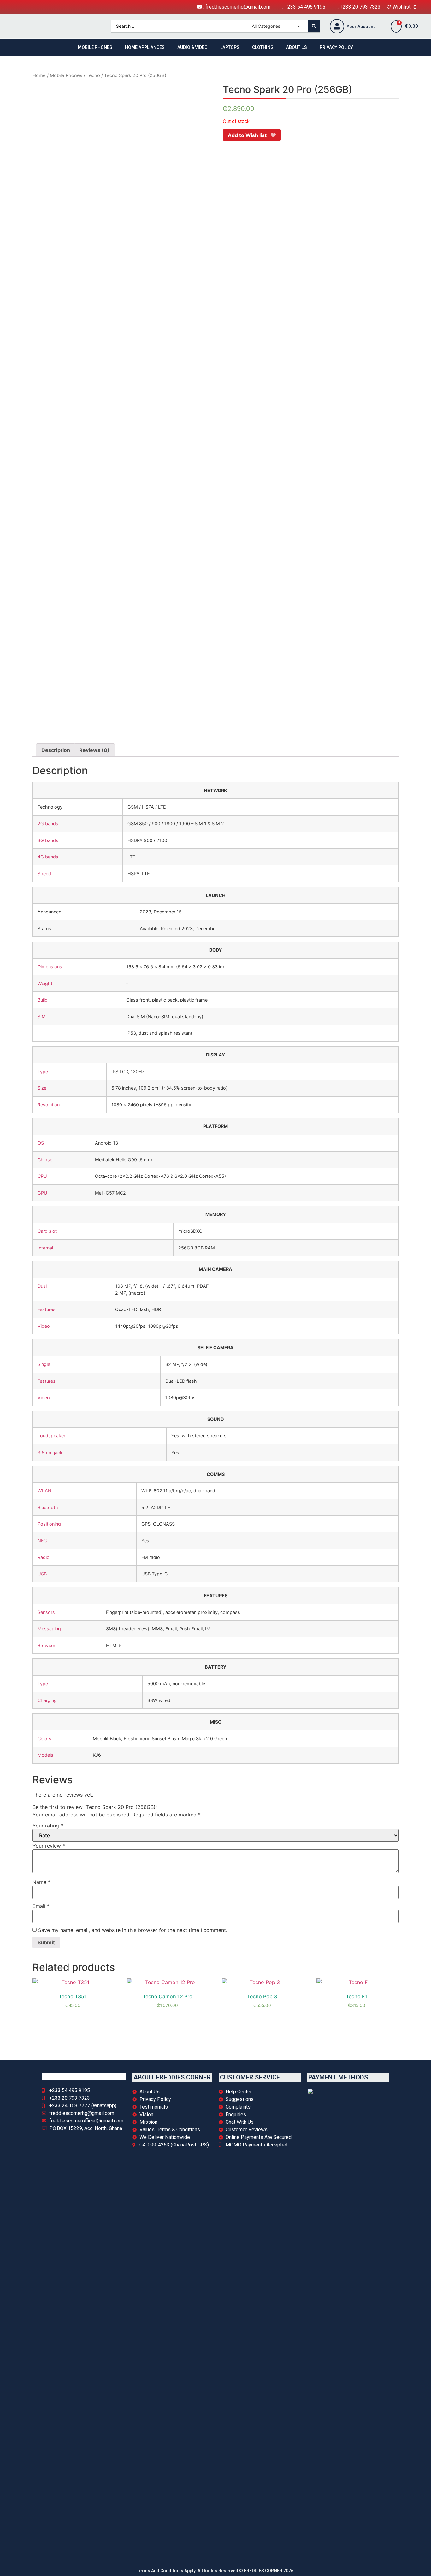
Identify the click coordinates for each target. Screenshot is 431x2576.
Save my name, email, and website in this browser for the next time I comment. (133, 1930)
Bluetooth (48, 1507)
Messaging (49, 1629)
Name (41, 1882)
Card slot (47, 1231)
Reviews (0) (94, 750)
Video (44, 1326)
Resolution (49, 1105)
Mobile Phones (66, 75)
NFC (42, 1541)
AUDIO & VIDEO (192, 47)
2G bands (48, 824)
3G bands (48, 840)
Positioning (49, 1524)
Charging (47, 1700)
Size (42, 1088)
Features (47, 1309)
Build (43, 1000)
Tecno (93, 75)
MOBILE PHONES (95, 47)
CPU (42, 1176)
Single (44, 1364)
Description (56, 750)
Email (41, 1906)
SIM (42, 1017)
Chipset (46, 1160)
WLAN (44, 1491)
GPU (42, 1193)
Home (39, 75)
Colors (44, 1739)
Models (45, 1755)
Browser (46, 1645)
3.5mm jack (50, 1452)
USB (42, 1574)
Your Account (361, 27)
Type (43, 1071)
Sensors (46, 1612)
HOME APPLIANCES (145, 47)
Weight (45, 983)
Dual (42, 1286)
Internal (45, 1248)
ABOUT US (297, 47)
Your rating (48, 1826)
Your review (49, 1846)
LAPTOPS (230, 47)
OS (41, 1143)
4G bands (48, 857)
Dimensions (50, 967)
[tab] (56, 750)
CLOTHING (263, 47)
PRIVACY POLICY (336, 47)
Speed (44, 873)
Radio (44, 1557)
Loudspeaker (51, 1436)
